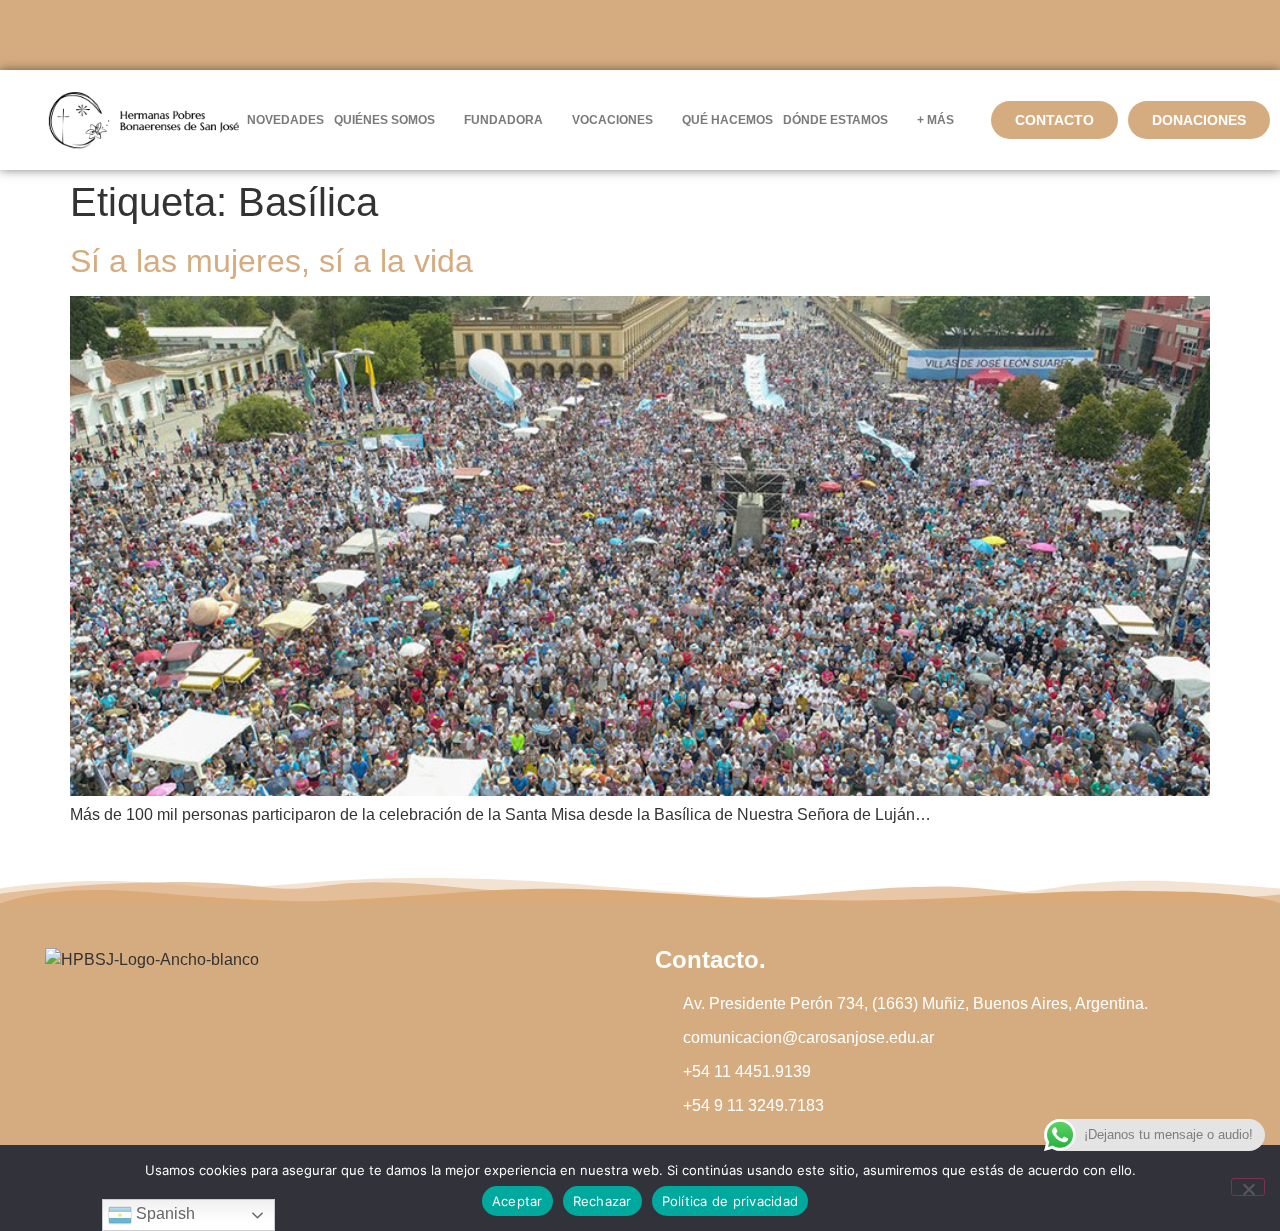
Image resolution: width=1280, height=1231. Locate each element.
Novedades (285, 120)
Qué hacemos (727, 120)
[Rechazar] (1248, 1187)
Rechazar (602, 1201)
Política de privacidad (730, 1201)
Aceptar (517, 1201)
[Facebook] (585, 35)
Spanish (163, 1213)
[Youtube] (695, 35)
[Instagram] (640, 35)
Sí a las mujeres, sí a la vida (271, 261)
